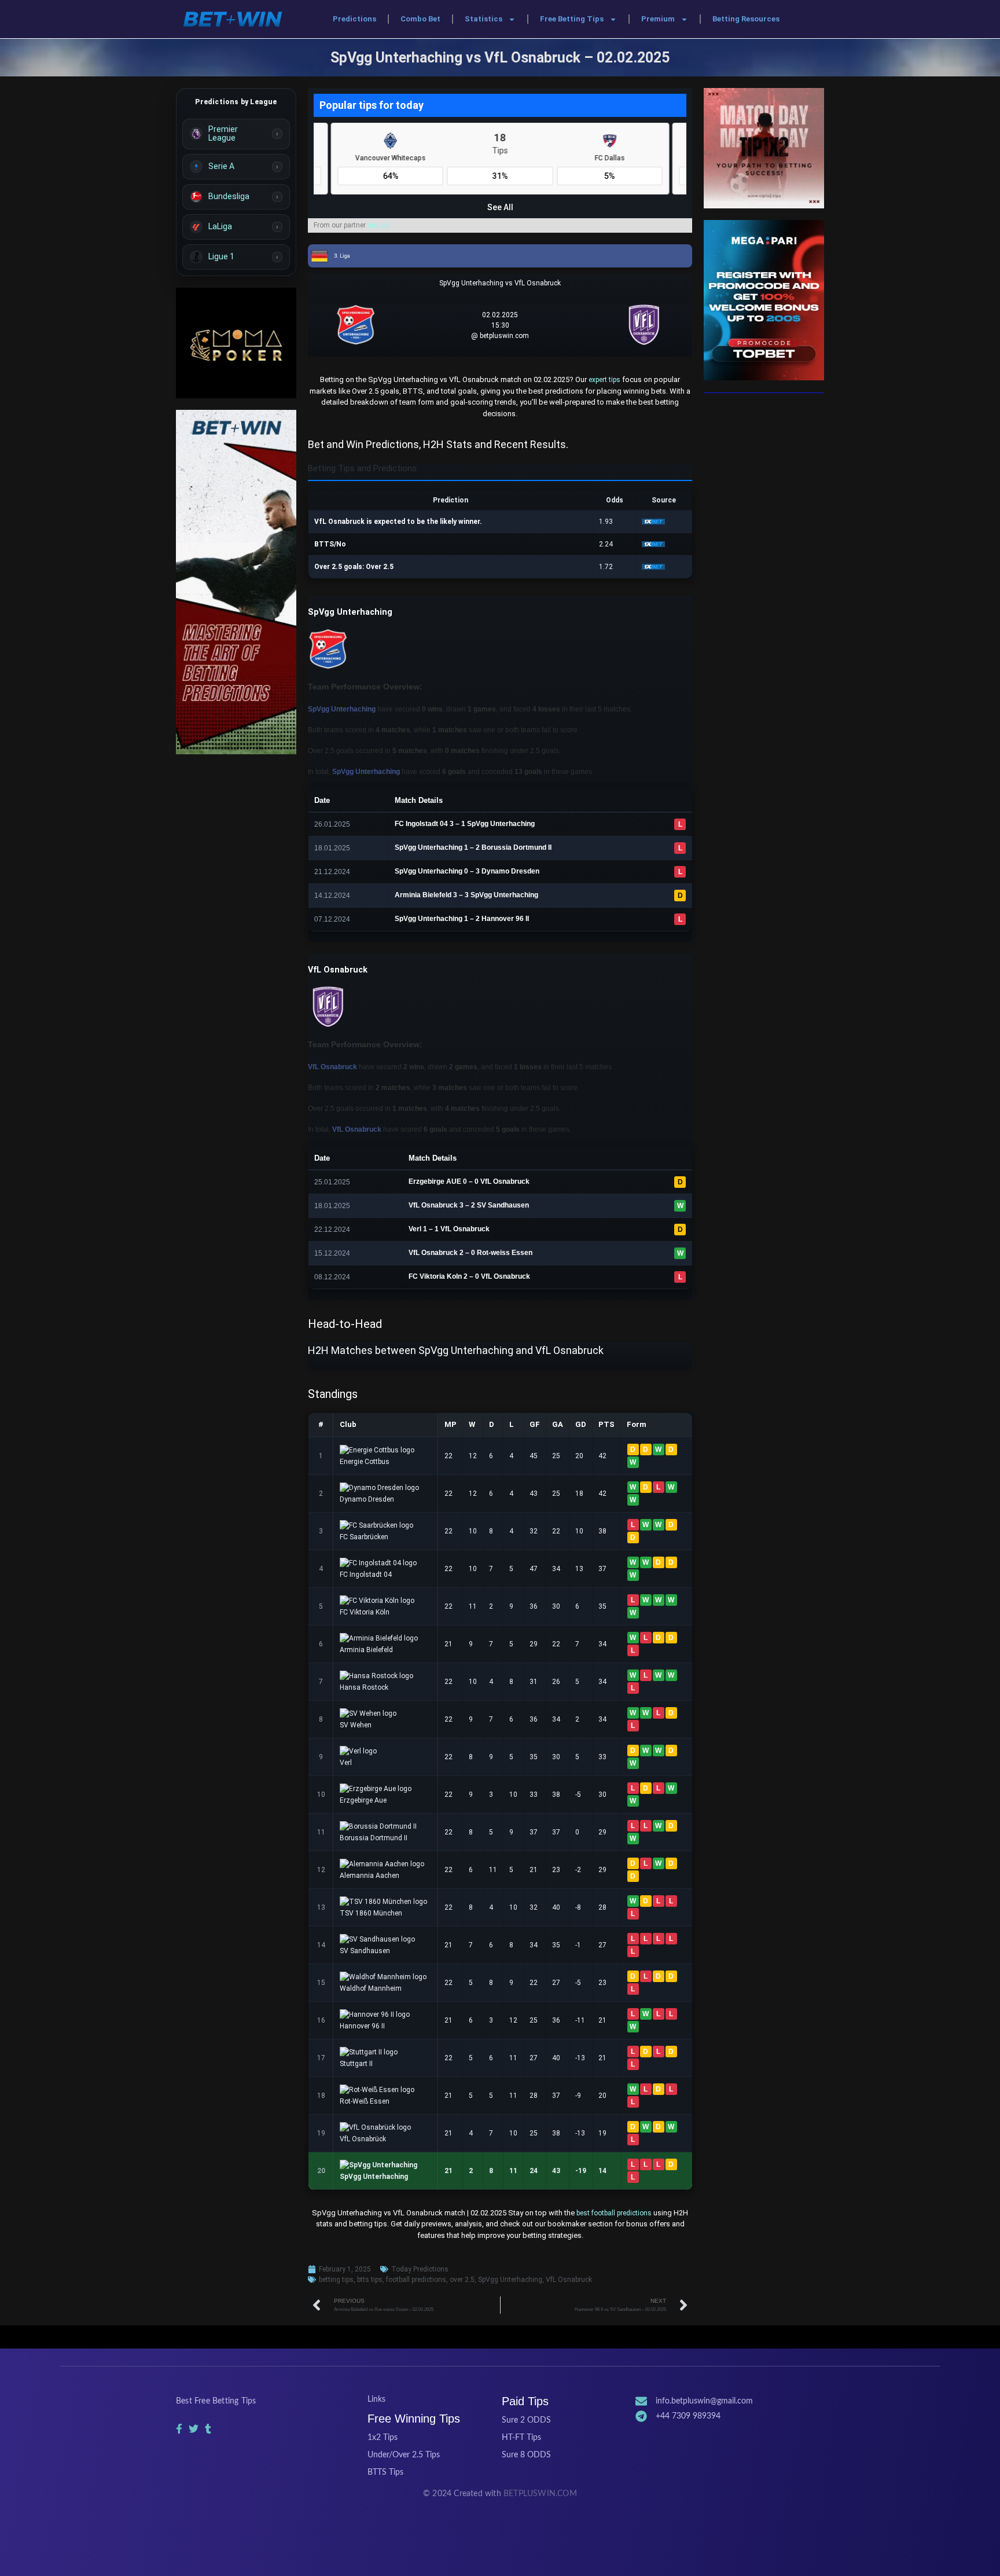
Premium (658, 19)
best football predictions (614, 2213)
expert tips (604, 380)
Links (376, 2399)
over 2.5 (462, 2280)
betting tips (336, 2280)
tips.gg (378, 225)
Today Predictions (420, 2269)
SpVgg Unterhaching (510, 2280)
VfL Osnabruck (569, 2280)
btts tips (370, 2280)
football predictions (416, 2280)
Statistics (484, 19)
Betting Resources (746, 19)
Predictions (354, 19)
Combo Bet (420, 19)
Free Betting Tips (572, 19)
